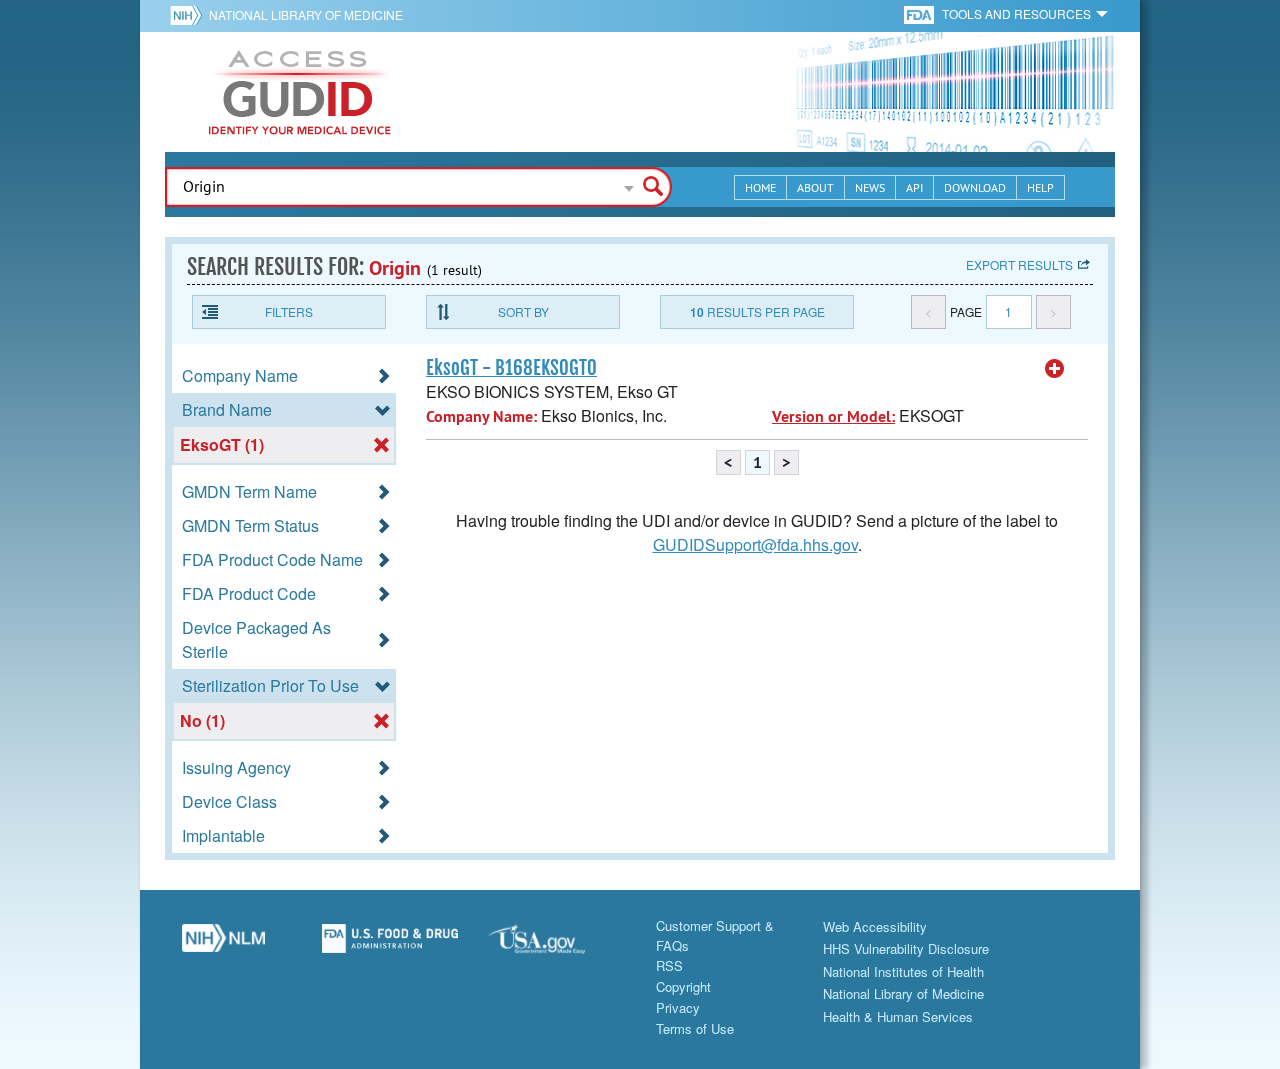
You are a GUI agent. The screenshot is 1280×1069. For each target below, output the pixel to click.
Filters (289, 311)
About (815, 187)
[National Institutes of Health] (189, 15)
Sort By (523, 311)
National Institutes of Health (903, 971)
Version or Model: (833, 416)
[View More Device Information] (1055, 369)
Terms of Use (695, 1028)
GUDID (300, 92)
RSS (669, 965)
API (914, 187)
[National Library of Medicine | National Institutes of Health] (223, 946)
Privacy (678, 1007)
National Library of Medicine (306, 14)
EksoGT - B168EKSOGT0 (511, 368)
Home (760, 187)
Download (975, 187)
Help (1040, 187)
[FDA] (920, 13)
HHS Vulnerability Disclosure (906, 948)
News (870, 187)
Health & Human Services (898, 1016)
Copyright (683, 986)
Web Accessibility (875, 926)
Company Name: (481, 416)
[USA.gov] (556, 946)
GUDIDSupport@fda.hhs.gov (755, 544)
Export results (1019, 264)
